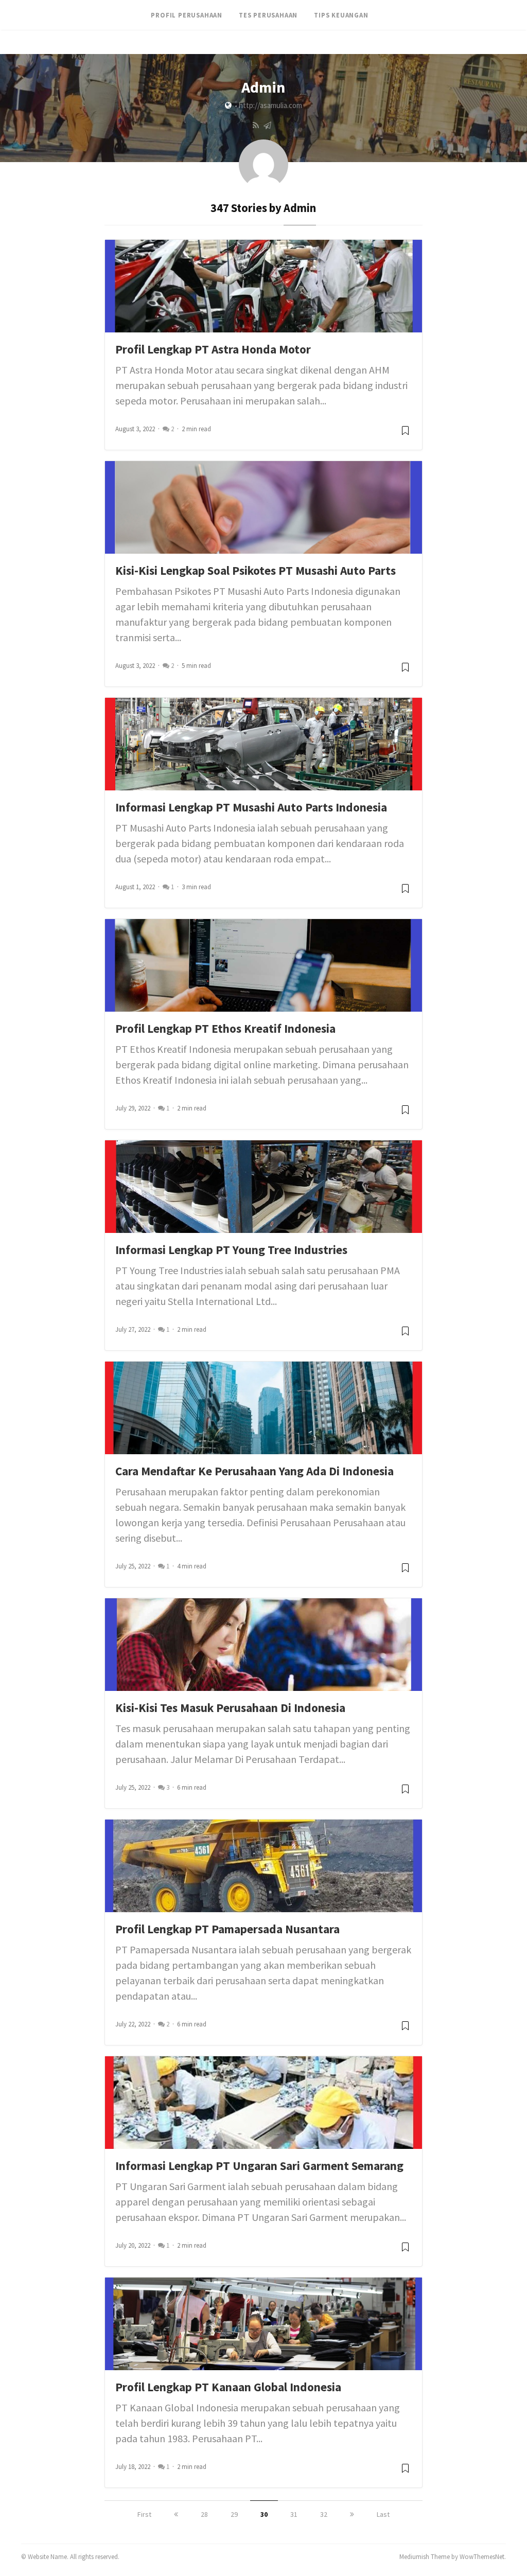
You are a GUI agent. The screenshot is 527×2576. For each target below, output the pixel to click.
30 (264, 2514)
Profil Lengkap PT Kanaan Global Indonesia (228, 2387)
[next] (352, 2514)
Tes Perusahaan (268, 15)
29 (234, 2514)
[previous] (176, 2514)
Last (383, 2514)
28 (204, 2514)
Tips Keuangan (341, 15)
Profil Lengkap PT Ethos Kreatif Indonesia (225, 1028)
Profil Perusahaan (187, 15)
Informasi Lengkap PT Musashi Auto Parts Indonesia (251, 807)
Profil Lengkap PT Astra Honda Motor (213, 349)
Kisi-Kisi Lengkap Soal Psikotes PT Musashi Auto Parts (256, 570)
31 (294, 2514)
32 (324, 2514)
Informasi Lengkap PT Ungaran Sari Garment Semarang (259, 2166)
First (144, 2514)
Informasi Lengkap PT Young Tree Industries (231, 1250)
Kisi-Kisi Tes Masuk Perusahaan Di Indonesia (230, 1708)
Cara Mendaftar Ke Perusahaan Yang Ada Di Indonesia (254, 1471)
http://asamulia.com (270, 105)
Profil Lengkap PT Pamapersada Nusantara (227, 1929)
